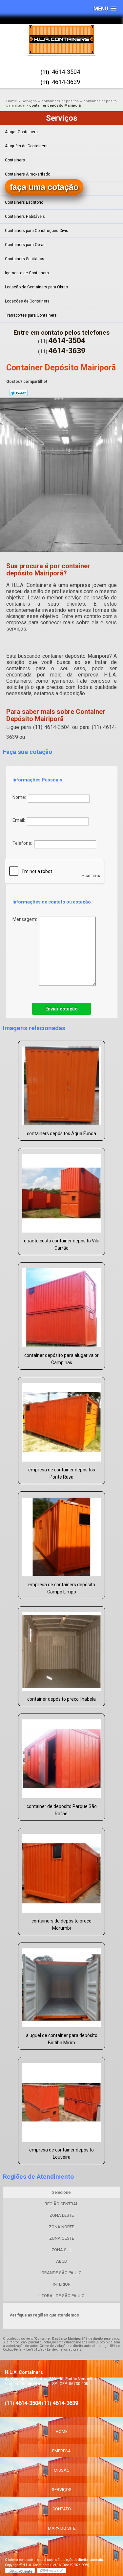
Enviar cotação (61, 1009)
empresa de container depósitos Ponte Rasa (62, 1473)
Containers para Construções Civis (37, 231)
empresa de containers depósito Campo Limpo (62, 1588)
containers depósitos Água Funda (61, 1133)
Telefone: (23, 843)
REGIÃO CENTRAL (61, 2204)
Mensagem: (26, 919)
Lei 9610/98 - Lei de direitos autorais (54, 2349)
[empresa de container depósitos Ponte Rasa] (61, 1420)
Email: (20, 820)
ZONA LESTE (62, 2215)
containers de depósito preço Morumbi (61, 1924)
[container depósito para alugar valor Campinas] (61, 1306)
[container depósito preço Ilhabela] (61, 1649)
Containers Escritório (24, 202)
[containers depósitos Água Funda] (61, 1084)
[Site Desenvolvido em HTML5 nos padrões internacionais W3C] (51, 2570)
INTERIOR (62, 2284)
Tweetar (19, 393)
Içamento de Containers (27, 273)
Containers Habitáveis (25, 217)
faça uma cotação (44, 187)
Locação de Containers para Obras (36, 287)
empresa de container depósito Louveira (61, 2153)
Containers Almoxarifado (28, 174)
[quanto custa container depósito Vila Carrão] (61, 1191)
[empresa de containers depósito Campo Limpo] (61, 1535)
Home (62, 2431)
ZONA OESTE (62, 2238)
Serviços (62, 118)
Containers (15, 160)
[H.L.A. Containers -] (61, 40)
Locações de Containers (27, 301)
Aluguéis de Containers (26, 146)
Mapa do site (62, 2528)
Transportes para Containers (31, 315)
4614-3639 (66, 82)
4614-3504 (66, 72)
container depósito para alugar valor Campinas (61, 1359)
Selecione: (62, 2192)
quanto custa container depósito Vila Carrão (62, 1244)
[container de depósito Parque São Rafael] (61, 1757)
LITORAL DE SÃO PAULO (61, 2296)
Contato (62, 2509)
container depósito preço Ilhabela (61, 1699)
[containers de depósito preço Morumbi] (61, 1871)
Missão (62, 2470)
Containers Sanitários (25, 259)
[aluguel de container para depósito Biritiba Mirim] (61, 1986)
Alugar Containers (21, 132)
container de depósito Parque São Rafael (62, 1810)
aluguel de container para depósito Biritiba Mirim (62, 2039)
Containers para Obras (25, 245)
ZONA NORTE (61, 2227)
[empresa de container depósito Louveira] (61, 2100)
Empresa (61, 2451)
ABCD (62, 2261)
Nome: (20, 797)
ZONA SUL (62, 2250)
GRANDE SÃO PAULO (61, 2273)
